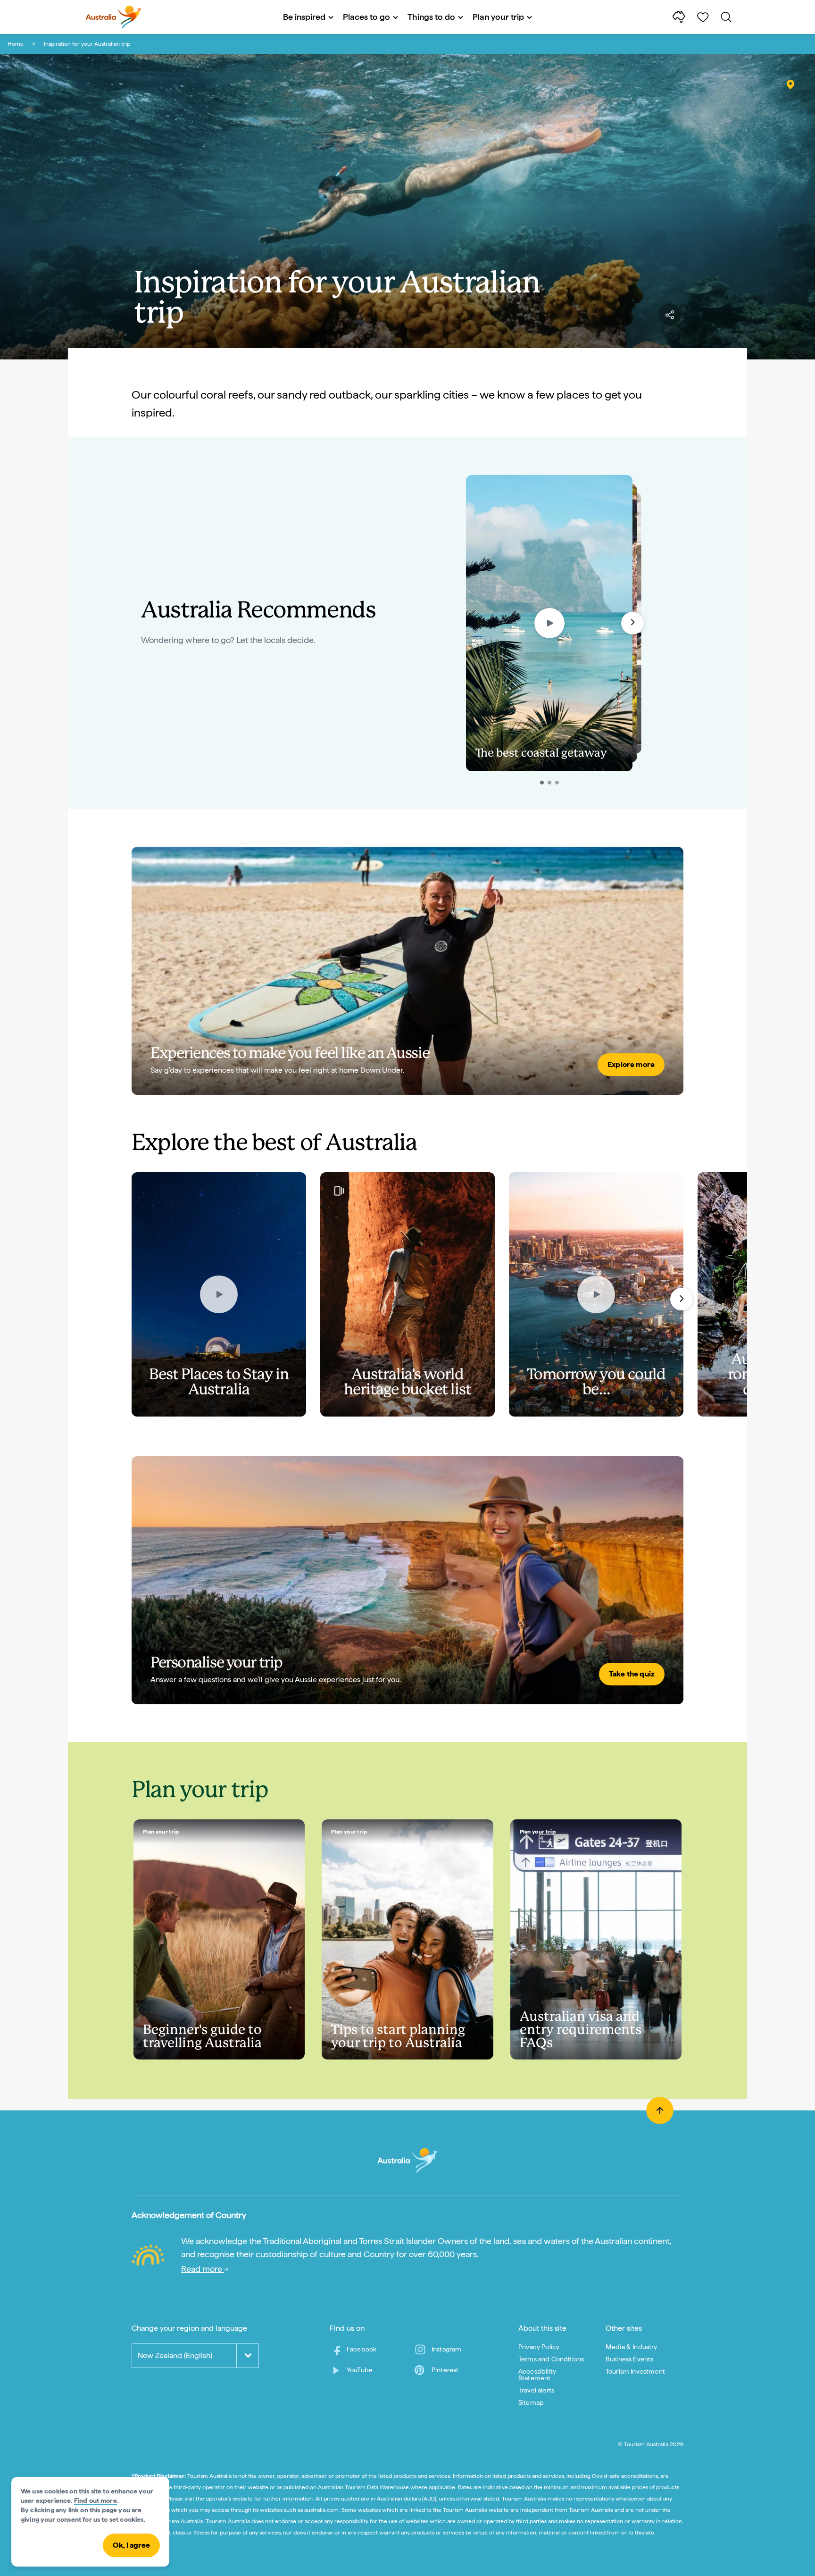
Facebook (362, 2349)
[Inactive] (549, 783)
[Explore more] (407, 971)
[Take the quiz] (407, 1580)
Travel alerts (536, 2390)
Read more (203, 2269)
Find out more (96, 2501)
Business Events (629, 2359)
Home (16, 44)
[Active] (542, 783)
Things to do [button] (431, 17)
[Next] (682, 1299)
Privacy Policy (539, 2347)
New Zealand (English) (175, 2355)
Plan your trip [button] (498, 17)
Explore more (631, 1064)
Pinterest (445, 2370)
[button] (632, 623)
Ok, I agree (131, 2545)
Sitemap (531, 2402)
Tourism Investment (635, 2371)
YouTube (360, 2370)
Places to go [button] (366, 17)
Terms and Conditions (551, 2359)
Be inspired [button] (304, 17)
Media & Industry (632, 2347)
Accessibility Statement (537, 2375)
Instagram (446, 2349)
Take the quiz (632, 1674)
